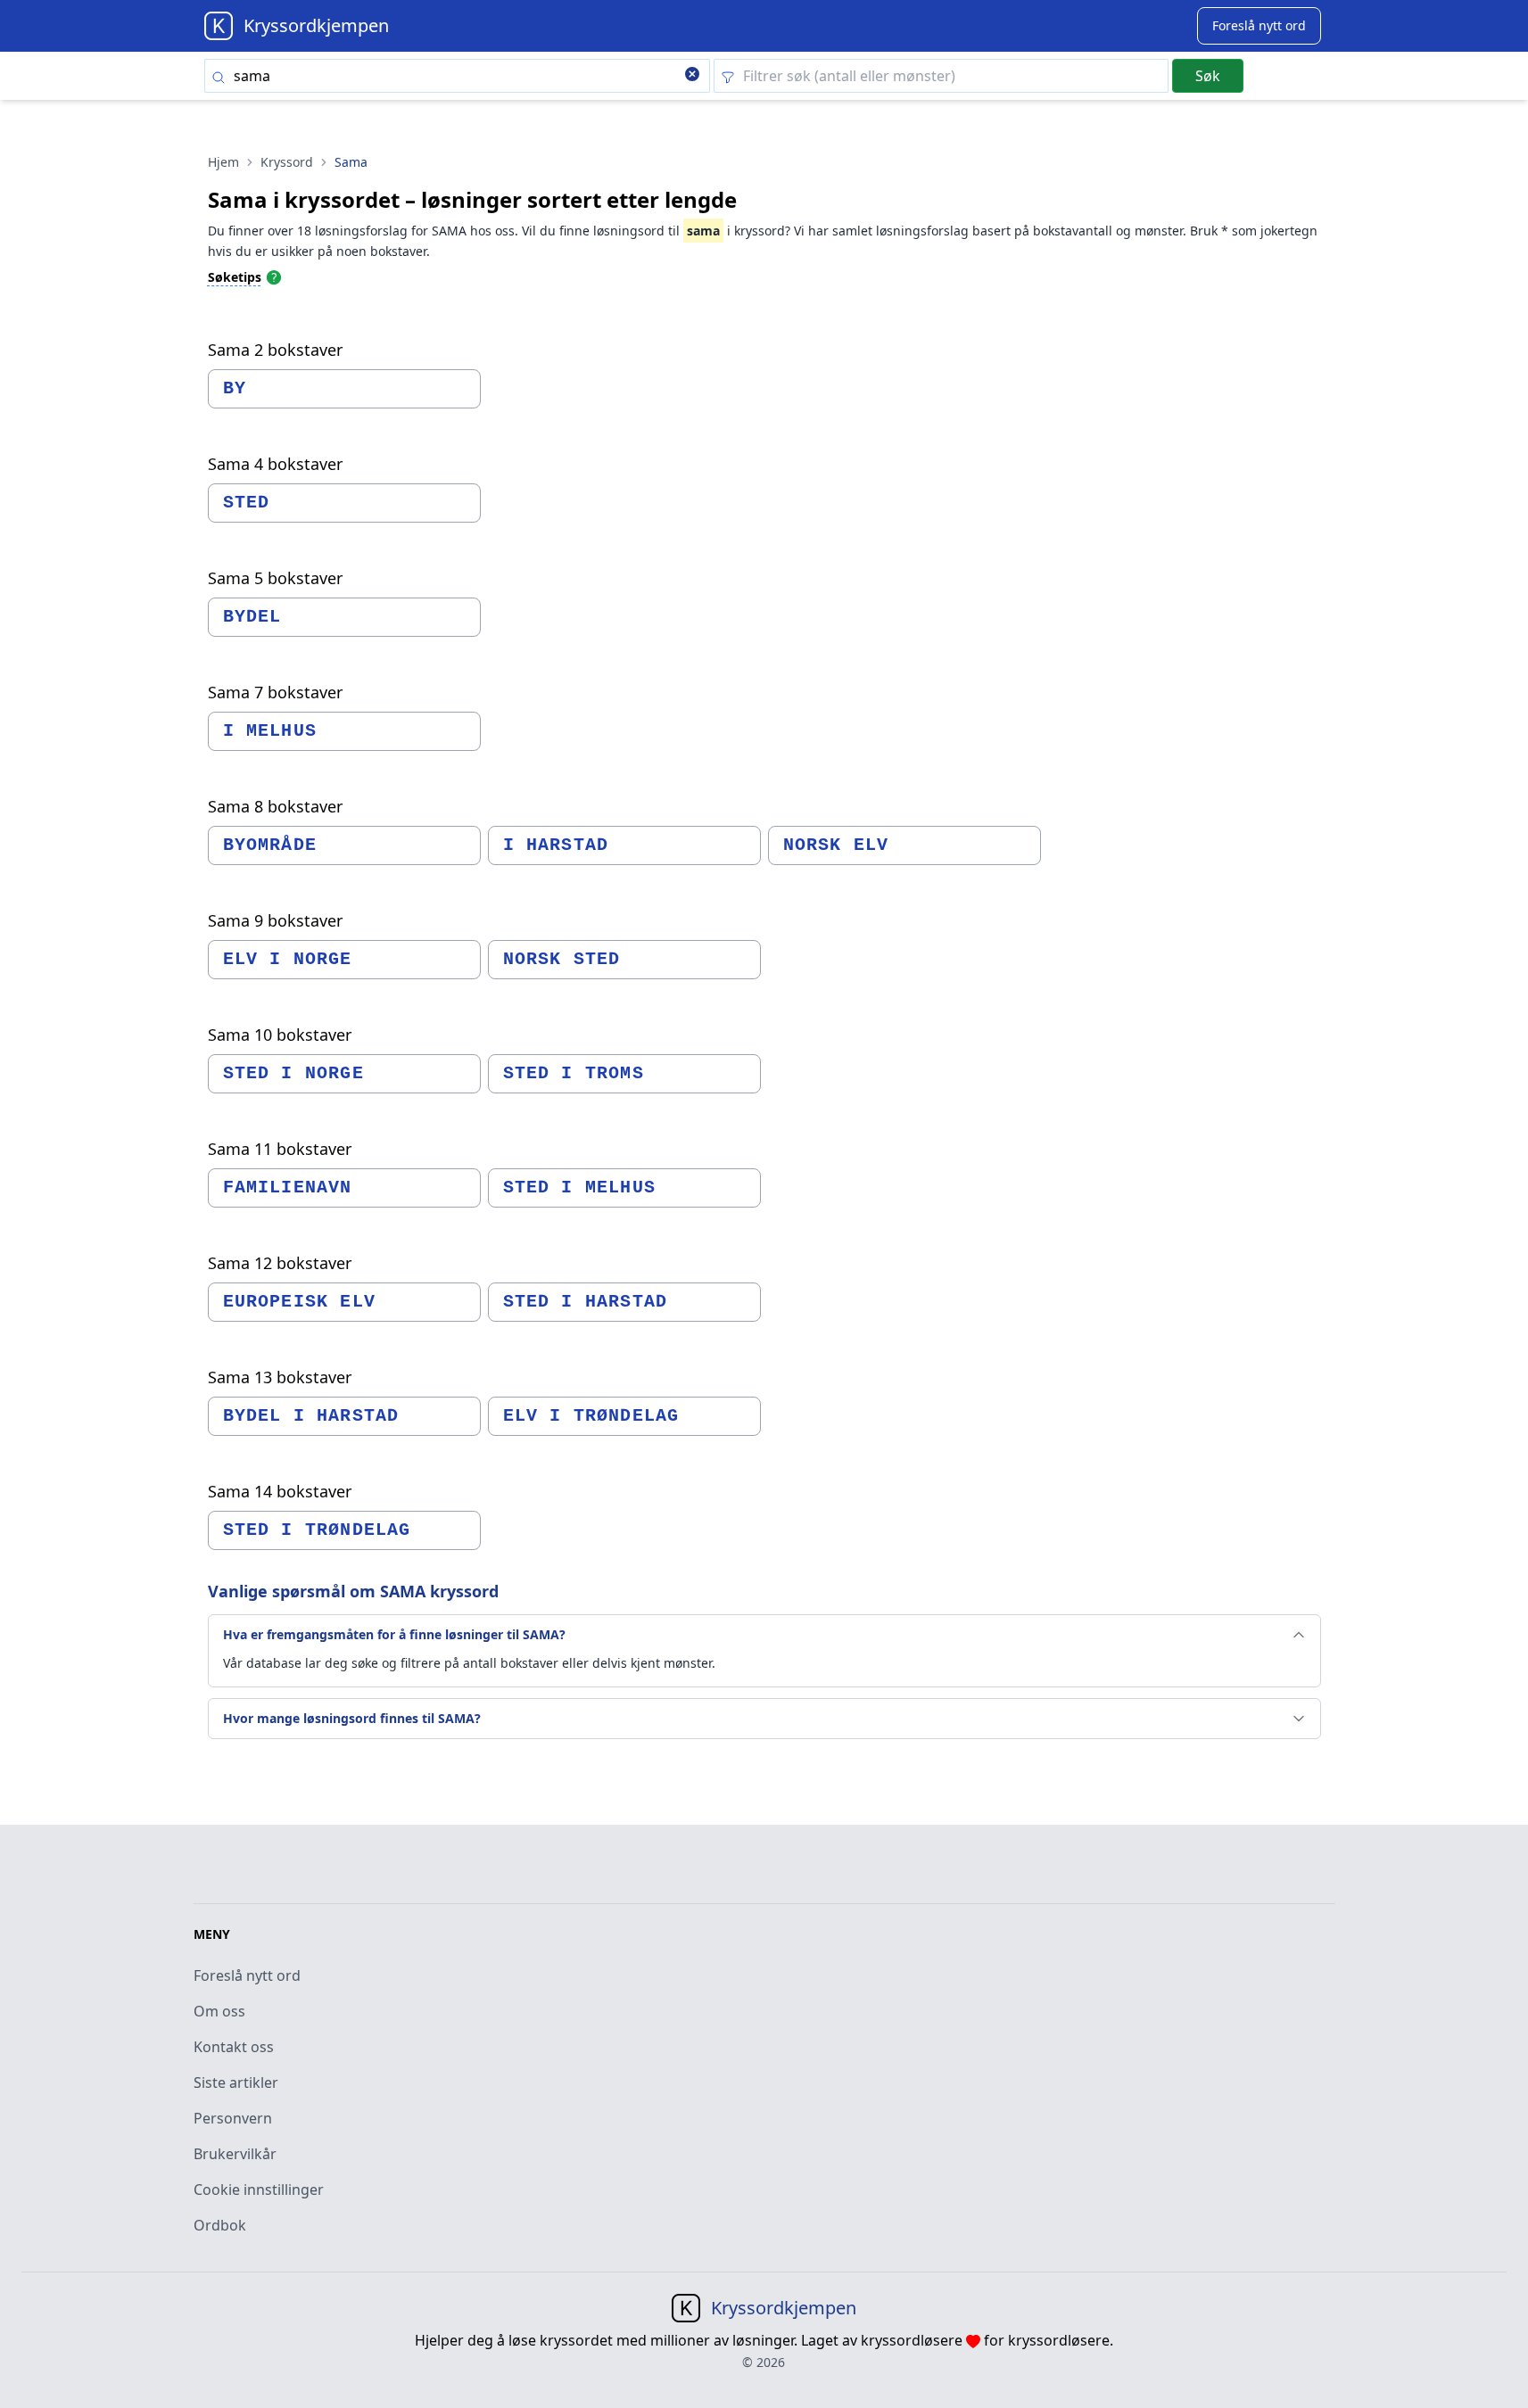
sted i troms (574, 1073)
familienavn (288, 1188)
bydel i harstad (311, 1416)
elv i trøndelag (591, 1416)
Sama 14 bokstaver (280, 1491)
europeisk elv (300, 1302)
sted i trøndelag (317, 1530)
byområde (270, 845)
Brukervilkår (235, 2154)
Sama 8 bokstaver (275, 806)
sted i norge (293, 1073)
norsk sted (562, 959)
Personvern (233, 2118)
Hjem (223, 162)
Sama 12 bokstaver (280, 1263)
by (235, 388)
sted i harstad (586, 1302)
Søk (1208, 76)
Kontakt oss (234, 2047)
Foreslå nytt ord (247, 1975)
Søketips (235, 277)
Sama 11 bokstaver (280, 1149)
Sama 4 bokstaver (275, 464)
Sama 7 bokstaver (275, 692)
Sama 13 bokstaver (280, 1377)
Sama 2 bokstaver (275, 350)
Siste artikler (236, 2082)
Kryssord (287, 162)
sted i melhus (580, 1188)
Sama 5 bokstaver (275, 578)
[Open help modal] (274, 276)
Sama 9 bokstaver (275, 920)
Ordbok (220, 2225)
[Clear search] (692, 76)
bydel (252, 617)
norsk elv (836, 845)
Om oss (219, 2011)
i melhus (270, 731)
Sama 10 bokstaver (280, 1035)
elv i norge (288, 959)
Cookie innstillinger (259, 2189)
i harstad (556, 845)
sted (247, 503)
